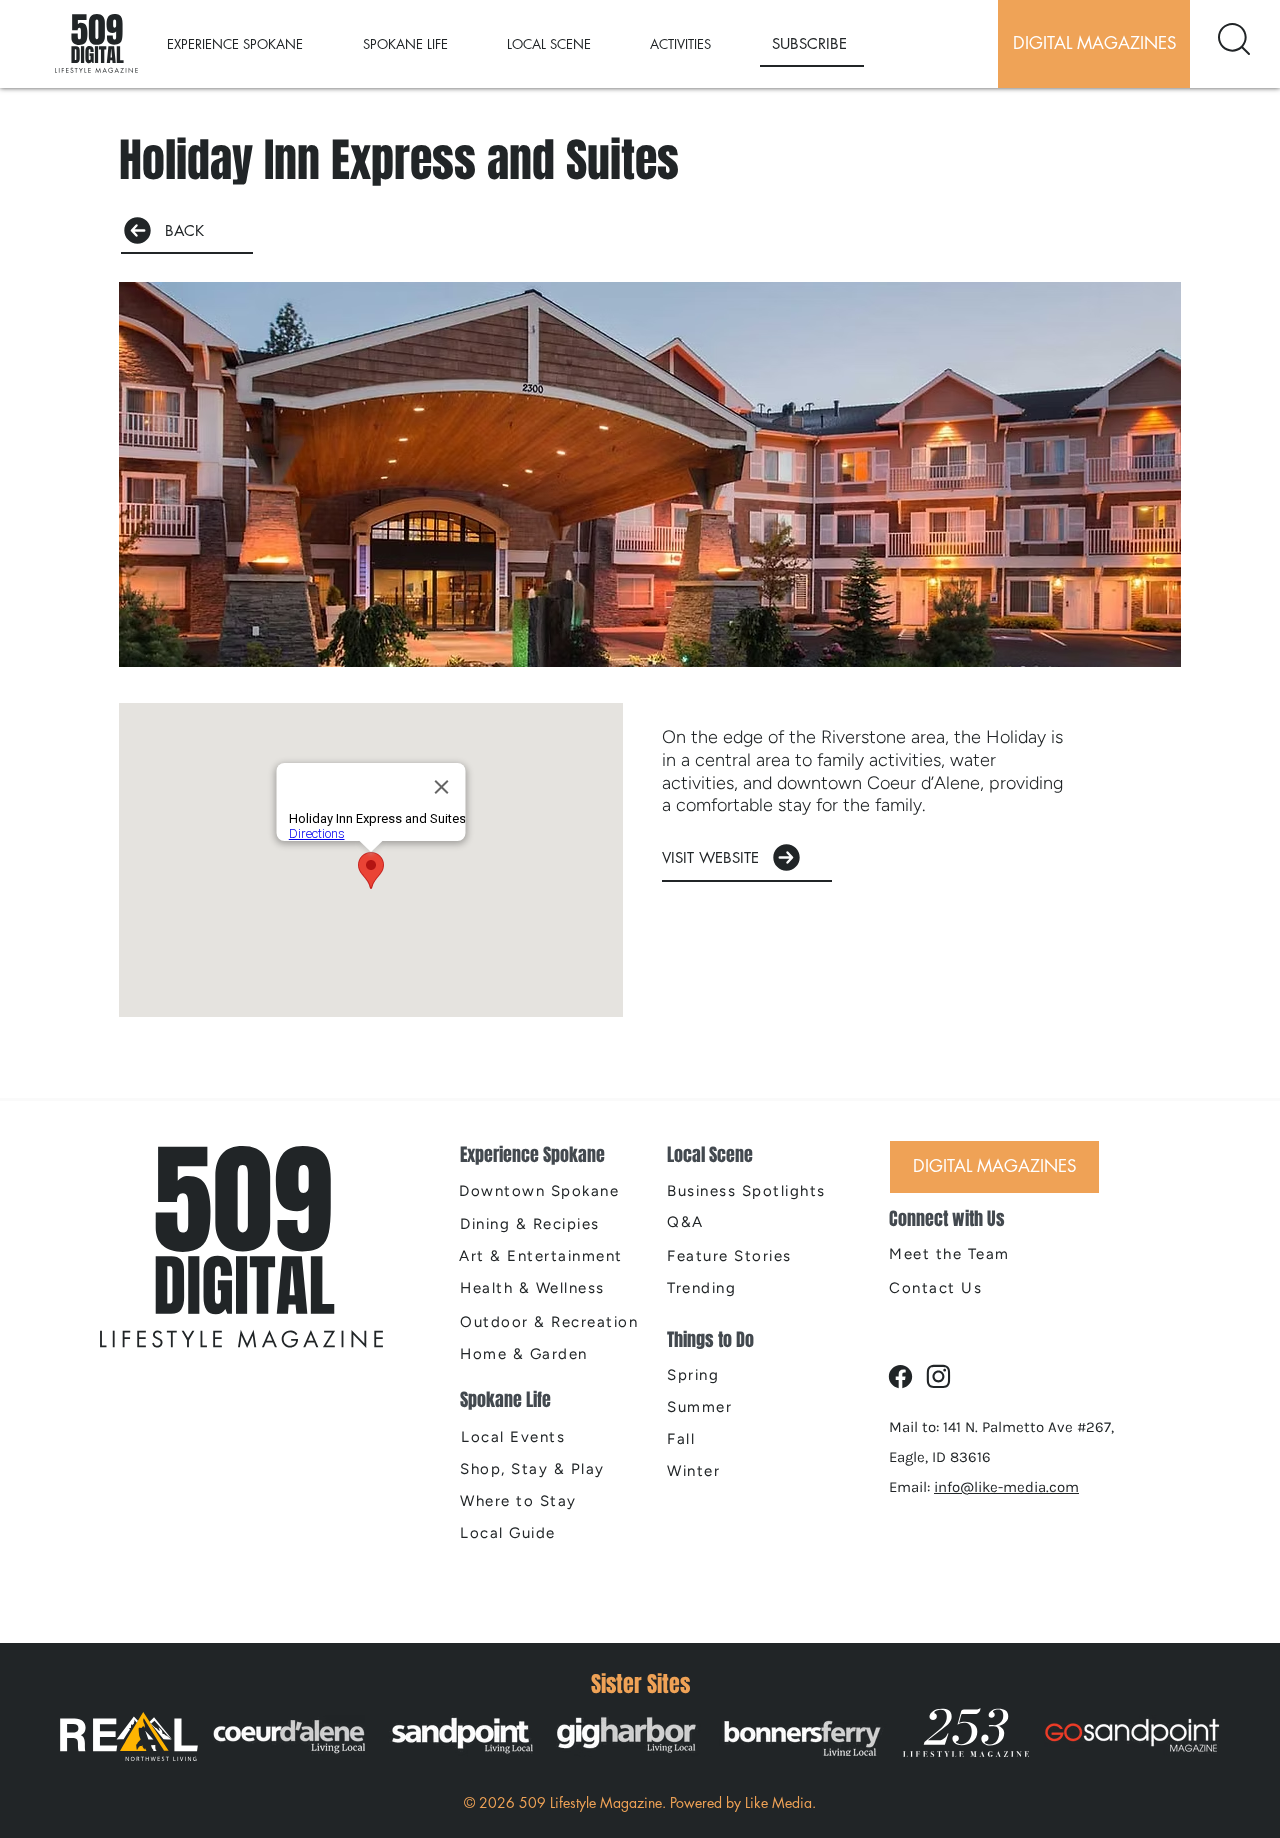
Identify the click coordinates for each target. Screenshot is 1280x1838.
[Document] (1234, 39)
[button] (255, 44)
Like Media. (780, 1802)
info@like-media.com (1006, 1487)
